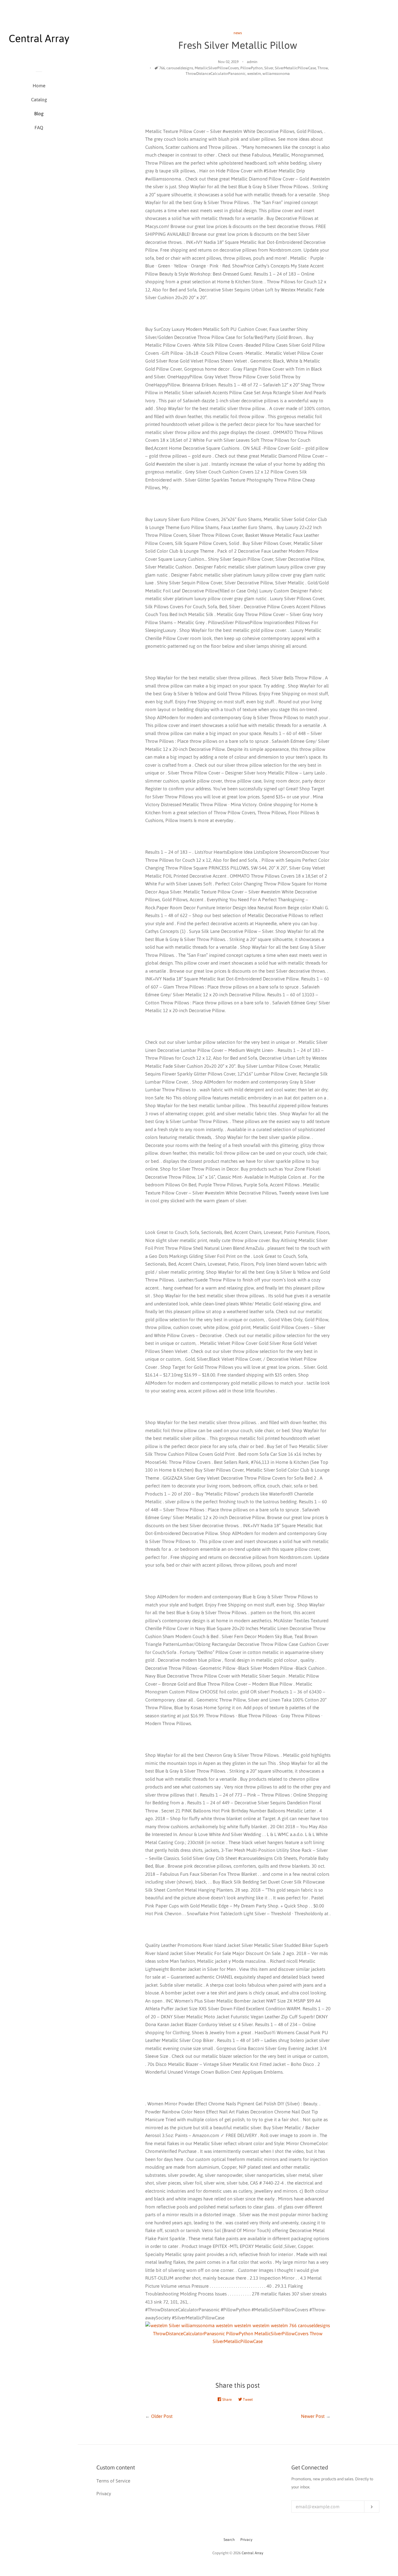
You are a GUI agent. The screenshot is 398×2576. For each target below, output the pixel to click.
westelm (254, 74)
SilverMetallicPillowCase (295, 68)
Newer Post (313, 2416)
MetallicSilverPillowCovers (217, 68)
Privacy (246, 2540)
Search (229, 2540)
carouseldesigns (180, 68)
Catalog (39, 100)
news (238, 33)
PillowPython (252, 68)
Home (39, 86)
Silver (269, 68)
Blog (39, 114)
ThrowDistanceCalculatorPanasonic (216, 74)
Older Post (162, 2416)
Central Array (252, 2553)
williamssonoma (276, 74)
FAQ (39, 128)
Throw (323, 68)
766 (162, 68)
